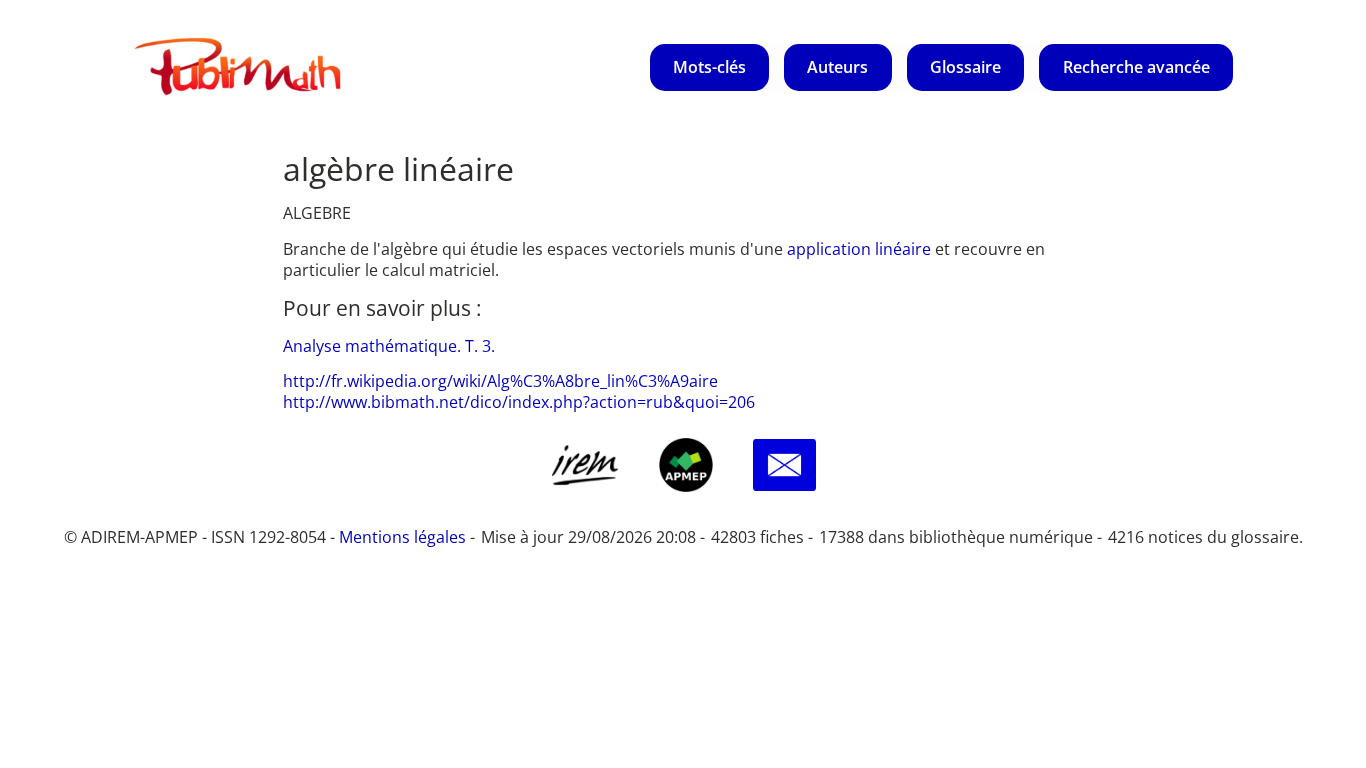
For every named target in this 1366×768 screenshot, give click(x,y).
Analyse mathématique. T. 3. (389, 346)
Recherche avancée (1136, 67)
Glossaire (965, 67)
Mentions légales (402, 537)
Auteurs (837, 67)
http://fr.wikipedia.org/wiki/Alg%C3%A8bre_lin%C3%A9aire (500, 381)
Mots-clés (709, 67)
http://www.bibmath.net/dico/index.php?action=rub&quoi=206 (519, 402)
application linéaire (861, 249)
